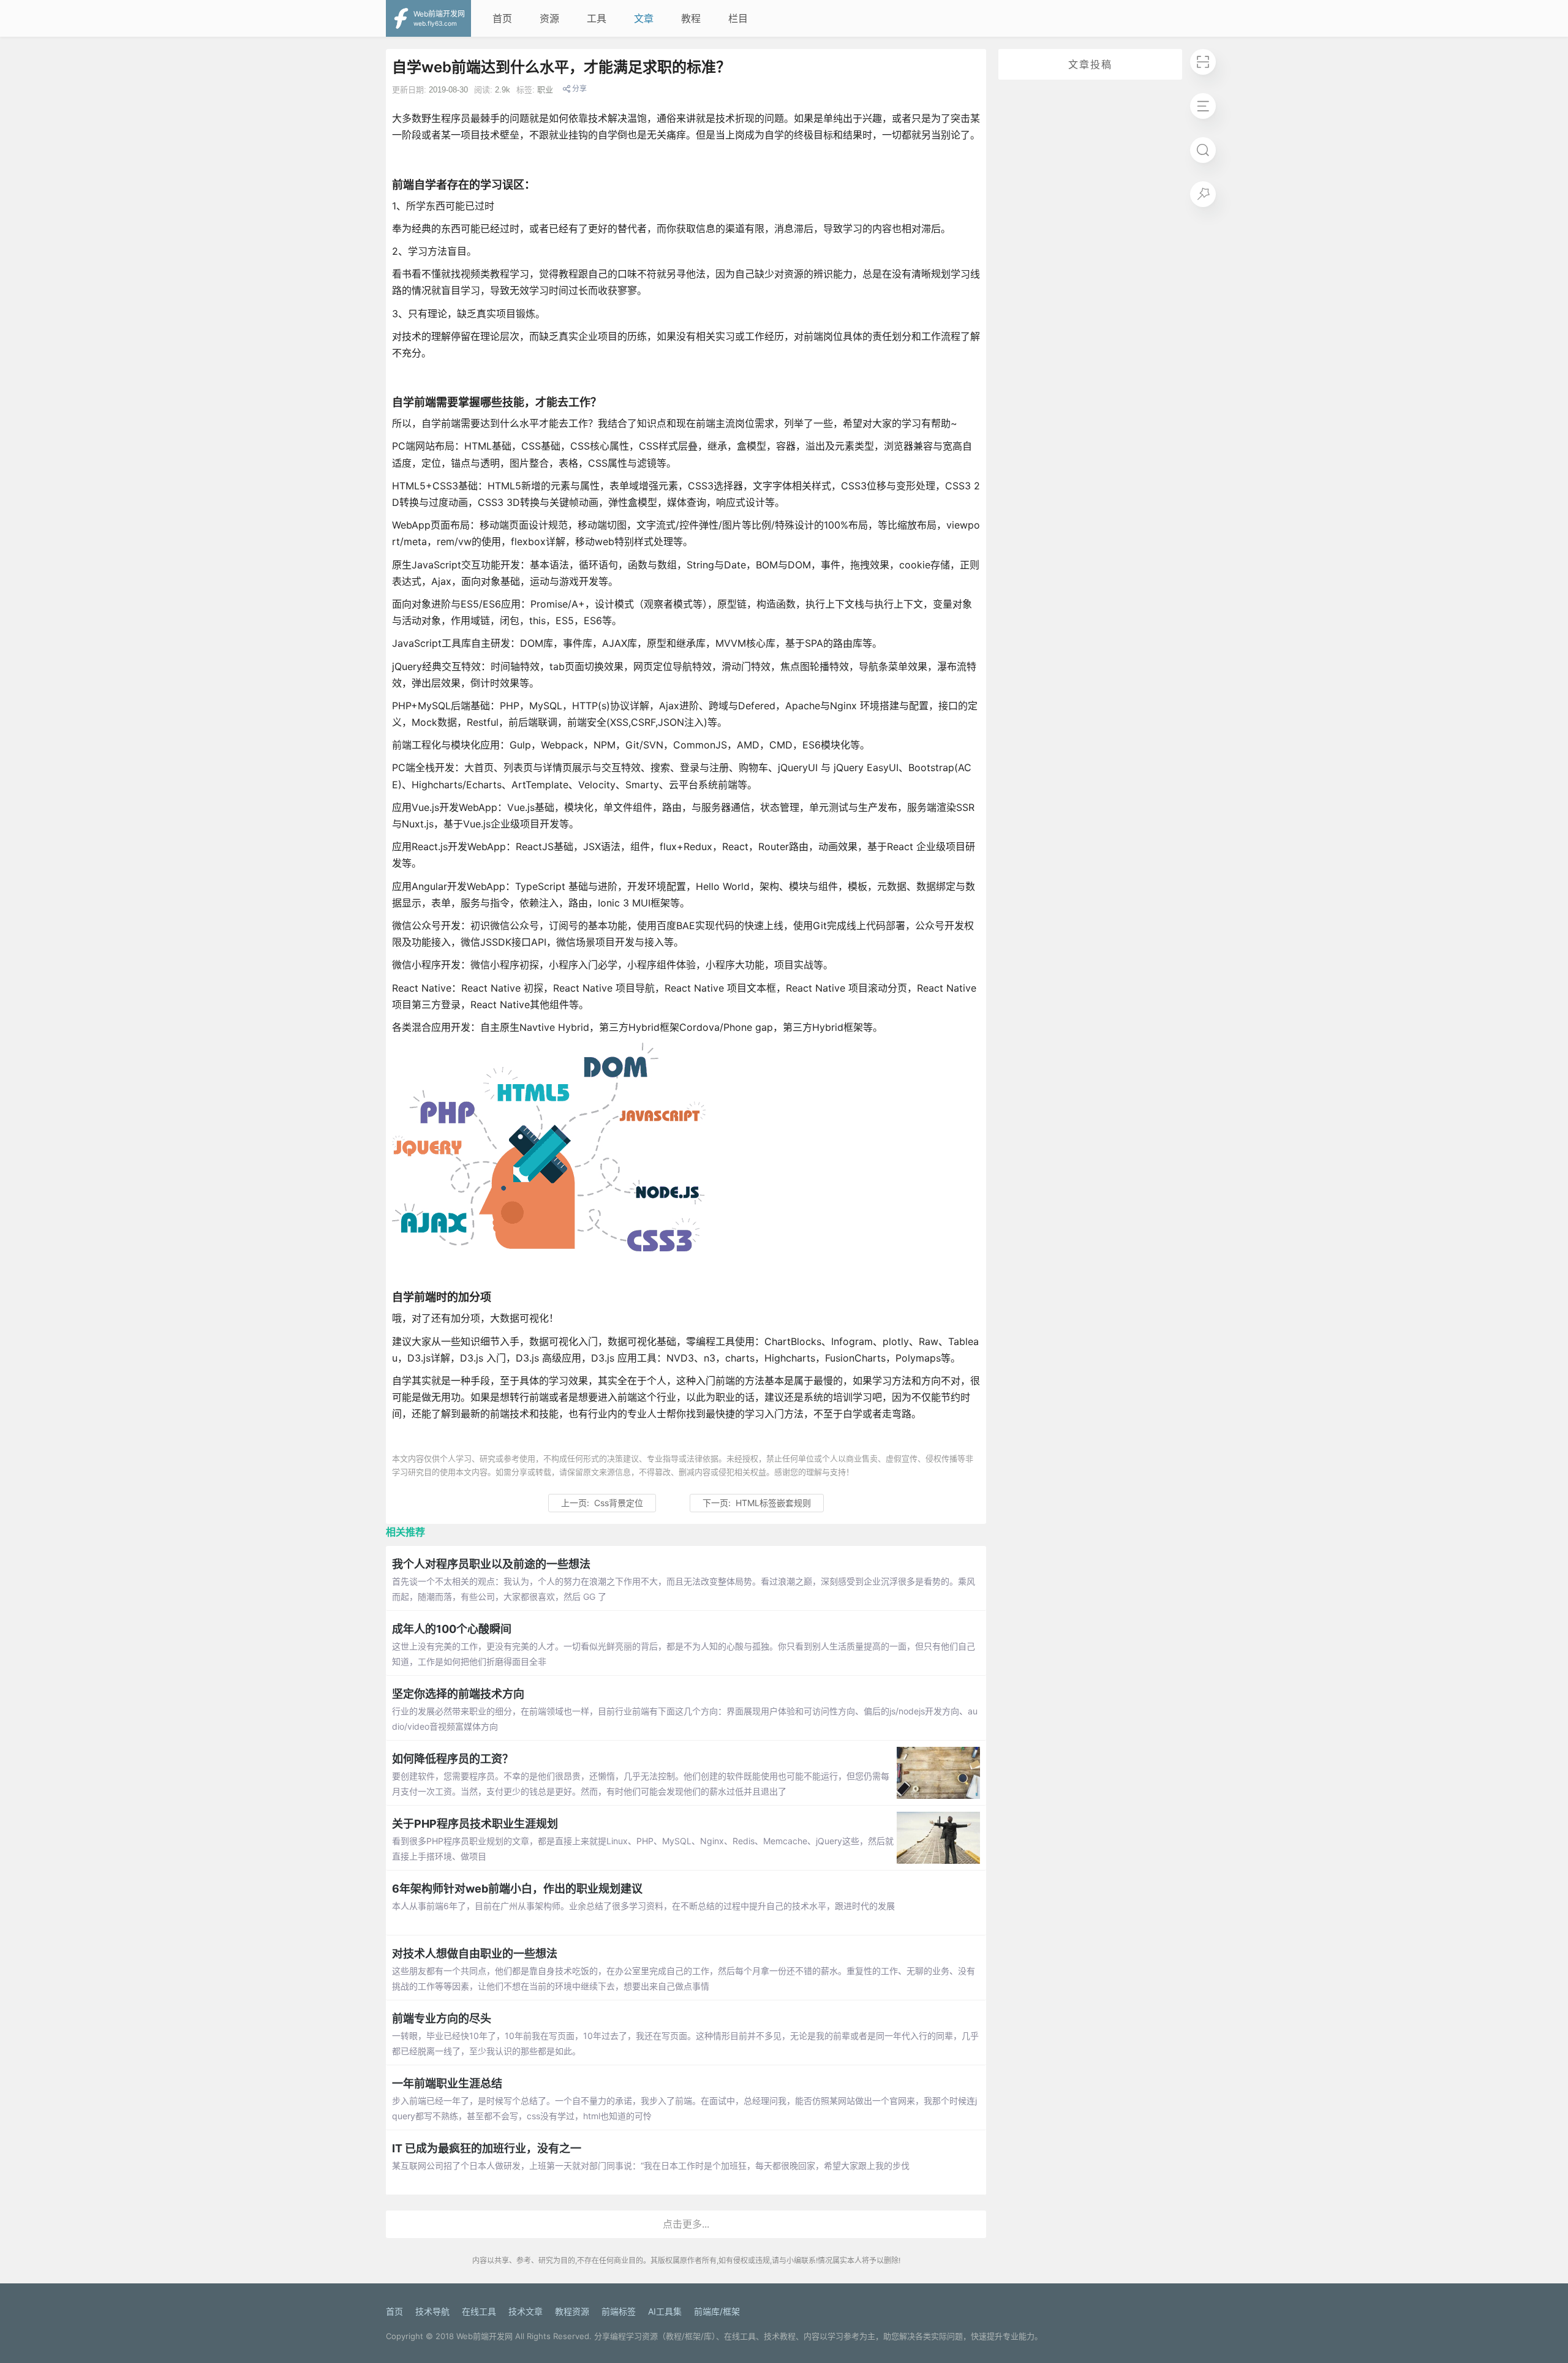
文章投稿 (1090, 64)
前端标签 (619, 2311)
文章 (644, 18)
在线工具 (479, 2311)
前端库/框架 (717, 2311)
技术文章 (526, 2311)
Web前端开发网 (484, 2336)
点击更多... (686, 2224)
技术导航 (432, 2311)
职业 (545, 90)
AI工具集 (665, 2311)
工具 (597, 18)
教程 (691, 18)
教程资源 (572, 2311)
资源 (549, 18)
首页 (502, 18)
